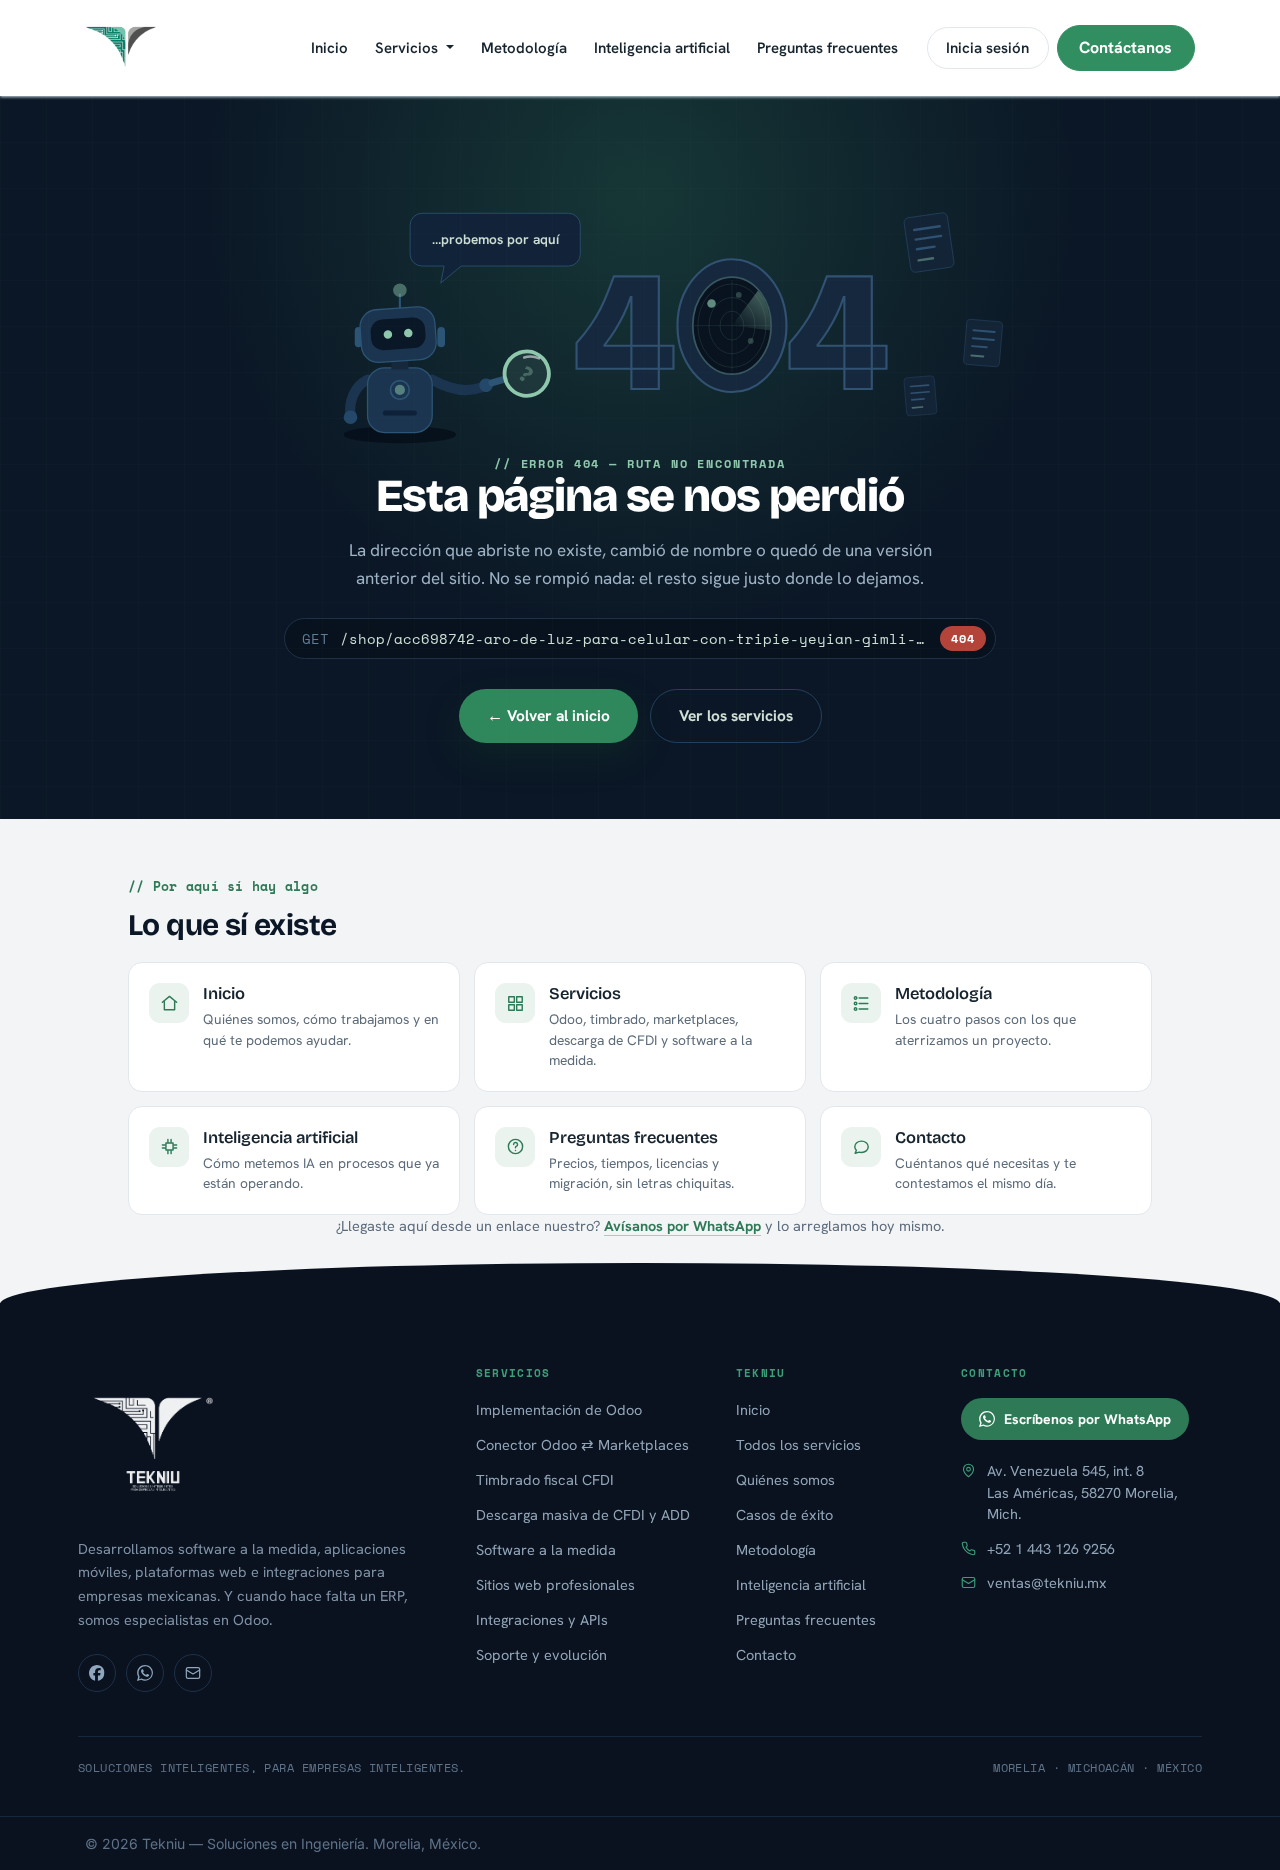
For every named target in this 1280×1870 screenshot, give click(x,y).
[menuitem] (329, 48)
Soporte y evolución (541, 1654)
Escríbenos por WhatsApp (1087, 1419)
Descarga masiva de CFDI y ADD (583, 1514)
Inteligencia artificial (801, 1584)
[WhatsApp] (145, 1673)
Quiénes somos (785, 1479)
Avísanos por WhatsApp (682, 1225)
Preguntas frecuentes (806, 1619)
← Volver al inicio (548, 715)
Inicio (753, 1409)
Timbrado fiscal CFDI (545, 1479)
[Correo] (193, 1673)
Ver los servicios (736, 715)
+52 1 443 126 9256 (1051, 1548)
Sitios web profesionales (555, 1584)
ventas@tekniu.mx (1047, 1582)
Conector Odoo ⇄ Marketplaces (582, 1444)
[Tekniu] (256, 1442)
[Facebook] (97, 1673)
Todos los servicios (798, 1444)
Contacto (766, 1654)
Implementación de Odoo (559, 1409)
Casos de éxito (784, 1514)
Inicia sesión (987, 48)
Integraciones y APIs (542, 1619)
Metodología (776, 1549)
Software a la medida (546, 1549)
